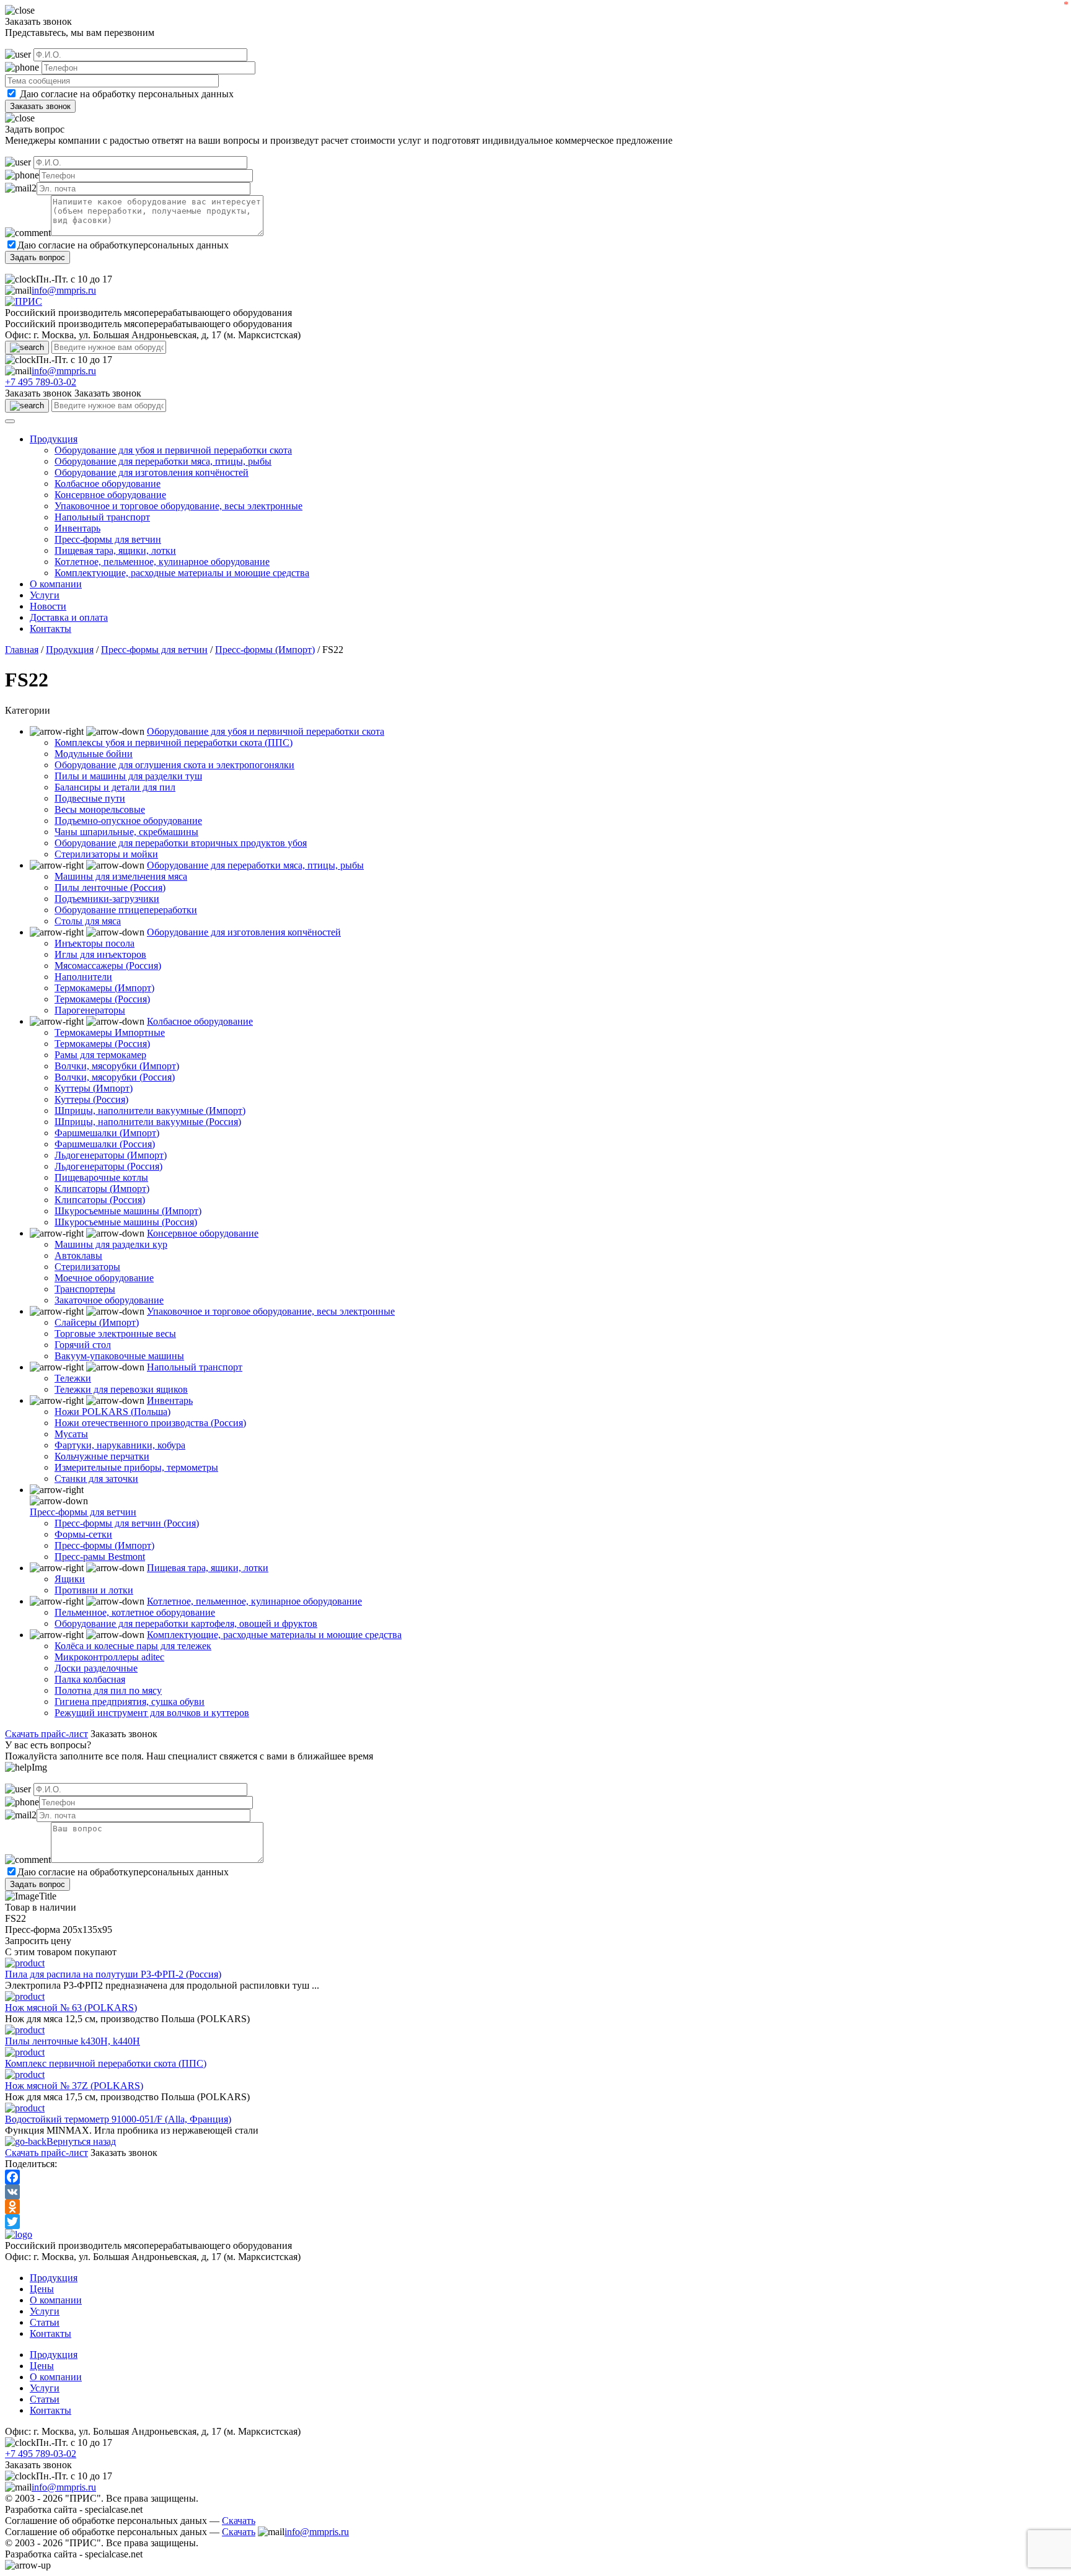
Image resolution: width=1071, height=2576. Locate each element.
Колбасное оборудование (108, 484)
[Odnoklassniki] (535, 2207)
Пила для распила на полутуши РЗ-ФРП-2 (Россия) (113, 1974)
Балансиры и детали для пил (115, 787)
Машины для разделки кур (111, 1244)
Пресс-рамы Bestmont (100, 1557)
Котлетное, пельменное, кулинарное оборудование (162, 562)
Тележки (73, 1378)
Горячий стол (83, 1345)
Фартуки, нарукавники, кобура (120, 1445)
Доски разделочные (96, 1668)
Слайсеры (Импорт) (97, 1322)
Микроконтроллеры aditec (109, 1657)
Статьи (45, 2322)
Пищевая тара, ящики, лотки (115, 550)
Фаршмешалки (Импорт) (107, 1133)
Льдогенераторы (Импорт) (111, 1155)
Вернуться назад (81, 2141)
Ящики (70, 1579)
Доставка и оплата (69, 617)
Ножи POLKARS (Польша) (112, 1412)
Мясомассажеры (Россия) (108, 966)
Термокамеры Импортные (110, 1032)
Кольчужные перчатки (102, 1456)
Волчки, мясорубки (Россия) (115, 1077)
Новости (48, 606)
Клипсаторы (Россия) (100, 1200)
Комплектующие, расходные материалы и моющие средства (182, 573)
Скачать (239, 2521)
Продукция (54, 439)
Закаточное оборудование (109, 1300)
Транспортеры (85, 1289)
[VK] (535, 2192)
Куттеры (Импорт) (94, 1088)
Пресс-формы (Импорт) (265, 650)
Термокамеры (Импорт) (104, 988)
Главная (22, 650)
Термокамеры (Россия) (102, 999)
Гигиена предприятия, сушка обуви (130, 1702)
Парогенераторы (90, 1010)
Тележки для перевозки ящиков (121, 1389)
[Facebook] (535, 2177)
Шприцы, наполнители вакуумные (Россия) (148, 1122)
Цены (42, 2289)
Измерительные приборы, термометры (136, 1467)
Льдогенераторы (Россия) (108, 1166)
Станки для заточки (96, 1479)
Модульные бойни (94, 754)
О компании (56, 584)
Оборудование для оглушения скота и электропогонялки (174, 765)
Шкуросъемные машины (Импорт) (128, 1211)
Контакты (51, 629)
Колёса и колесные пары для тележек (133, 1646)
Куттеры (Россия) (91, 1099)
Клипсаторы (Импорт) (102, 1189)
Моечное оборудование (104, 1278)
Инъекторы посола (95, 943)
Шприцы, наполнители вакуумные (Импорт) (150, 1111)
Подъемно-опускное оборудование (128, 821)
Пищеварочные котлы (101, 1177)
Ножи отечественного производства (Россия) (150, 1423)
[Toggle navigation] (10, 421)
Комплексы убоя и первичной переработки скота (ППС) (174, 743)
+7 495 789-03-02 (41, 382)
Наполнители (83, 977)
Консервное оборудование (110, 495)
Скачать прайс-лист (46, 1734)
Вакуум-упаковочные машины (119, 1356)
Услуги (45, 595)
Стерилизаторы (87, 1267)
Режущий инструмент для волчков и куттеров (152, 1713)
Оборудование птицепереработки (126, 910)
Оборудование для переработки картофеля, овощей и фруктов (186, 1623)
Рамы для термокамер (100, 1055)
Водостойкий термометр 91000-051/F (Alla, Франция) (118, 2119)
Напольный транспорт (102, 517)
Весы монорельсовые (100, 809)
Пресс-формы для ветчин (108, 539)
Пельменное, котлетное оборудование (135, 1612)
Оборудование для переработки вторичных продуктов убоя (181, 843)
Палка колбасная (90, 1679)
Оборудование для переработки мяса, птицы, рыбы (163, 461)
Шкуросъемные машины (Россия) (126, 1222)
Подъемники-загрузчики (107, 899)
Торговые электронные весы (115, 1334)
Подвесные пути (90, 798)
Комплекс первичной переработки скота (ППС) (106, 2063)
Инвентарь (77, 528)
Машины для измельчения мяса (121, 876)
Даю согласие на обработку (78, 94)
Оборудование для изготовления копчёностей (152, 472)
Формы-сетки (83, 1534)
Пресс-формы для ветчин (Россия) (127, 1523)
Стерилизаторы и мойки (106, 854)
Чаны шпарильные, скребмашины (126, 832)
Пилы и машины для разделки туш (128, 776)
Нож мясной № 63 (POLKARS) (71, 2008)
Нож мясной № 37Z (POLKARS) (74, 2086)
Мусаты (71, 1434)
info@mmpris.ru (64, 290)
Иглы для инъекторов (100, 954)
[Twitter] (535, 2222)
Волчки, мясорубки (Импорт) (117, 1066)
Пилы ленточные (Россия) (110, 887)
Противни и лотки (94, 1590)
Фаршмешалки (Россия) (105, 1144)
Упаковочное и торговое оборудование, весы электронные (178, 506)
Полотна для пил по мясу (108, 1690)
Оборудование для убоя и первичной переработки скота (173, 450)
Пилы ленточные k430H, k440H (73, 2041)
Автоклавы (78, 1255)
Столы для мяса (88, 921)
